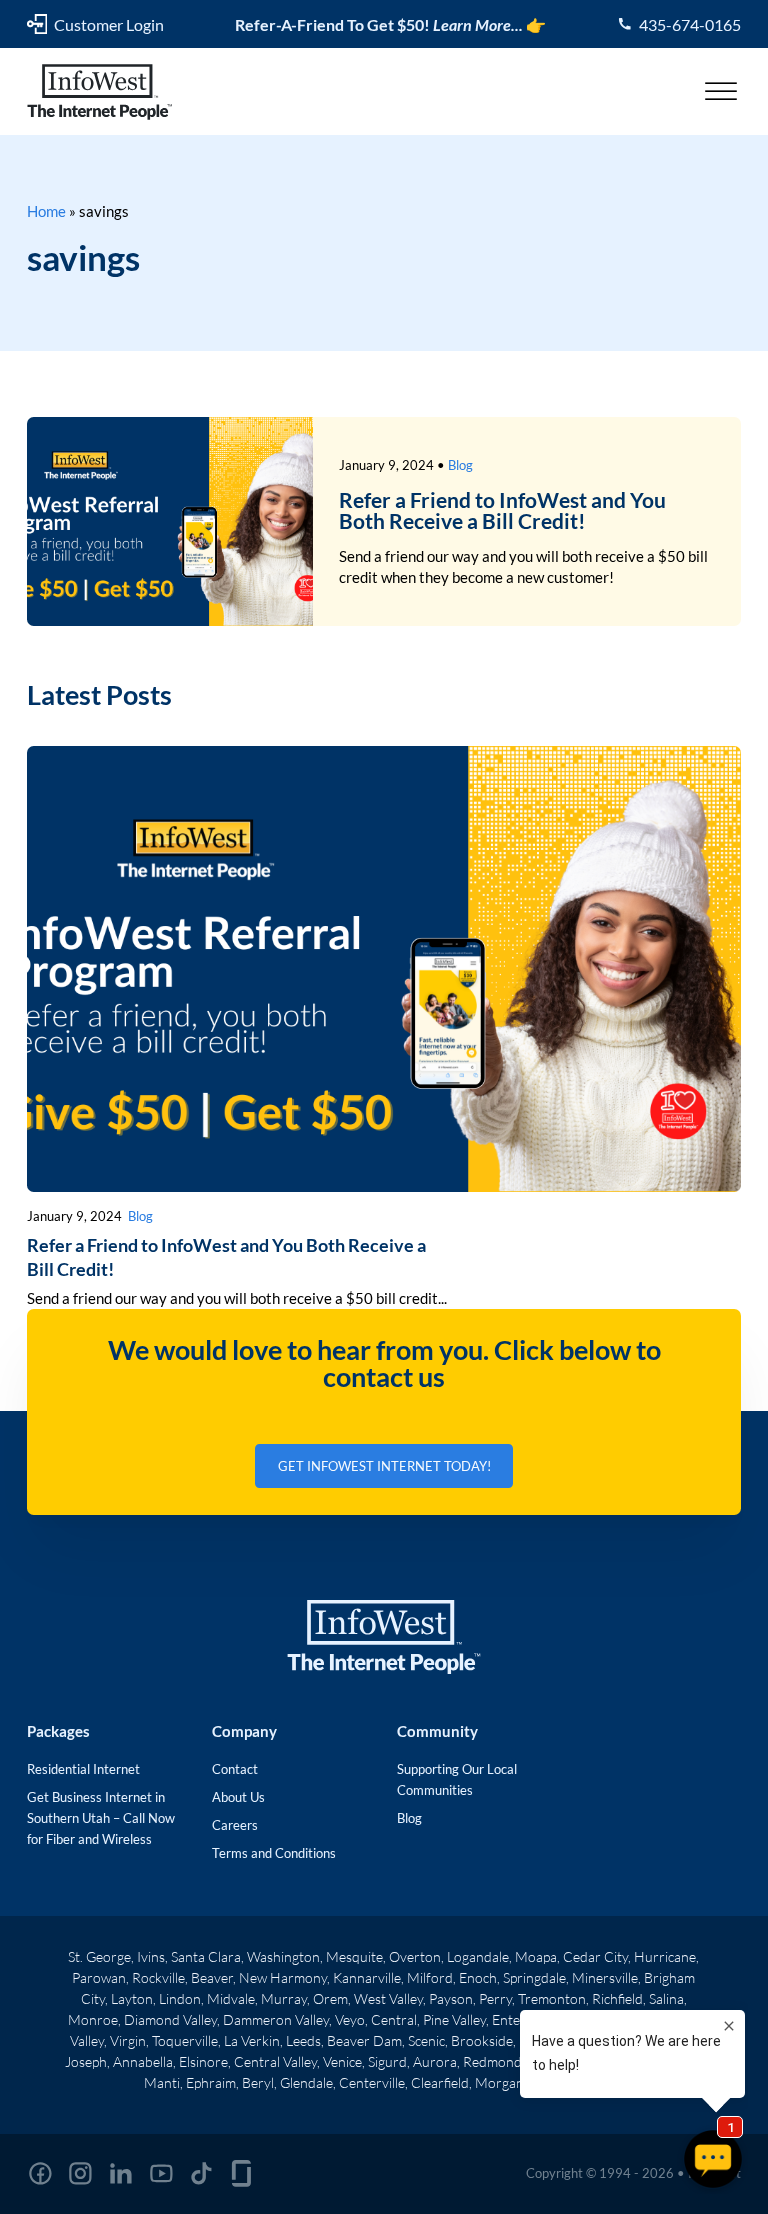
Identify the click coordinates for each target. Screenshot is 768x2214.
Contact (235, 1769)
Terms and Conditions (274, 1853)
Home (46, 211)
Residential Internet (83, 1769)
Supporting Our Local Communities (457, 1779)
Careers (235, 1825)
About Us (238, 1797)
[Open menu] (721, 92)
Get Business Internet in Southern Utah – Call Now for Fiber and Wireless (101, 1818)
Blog (460, 465)
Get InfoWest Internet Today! (384, 1466)
